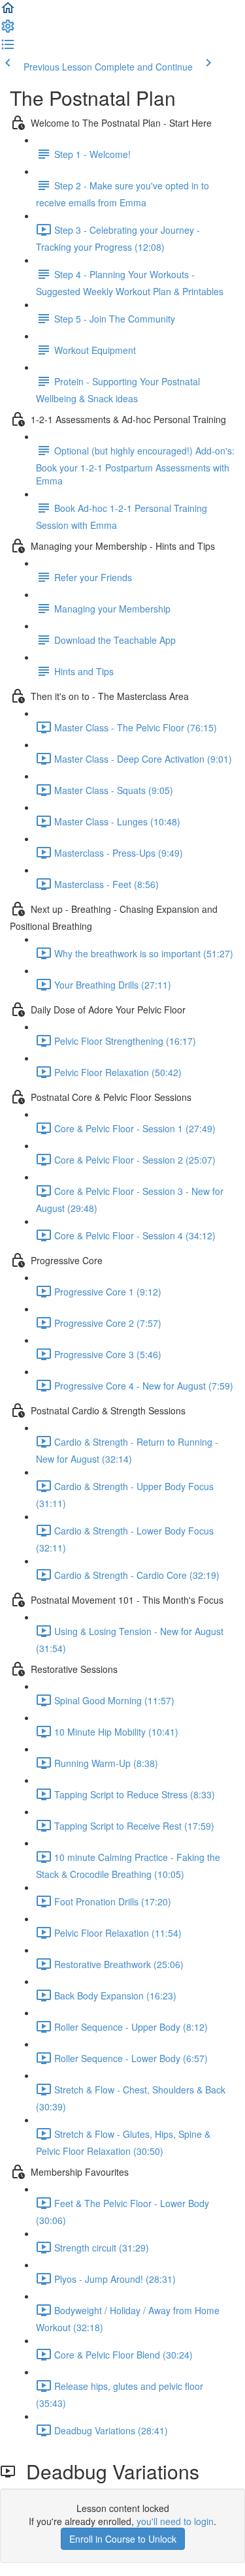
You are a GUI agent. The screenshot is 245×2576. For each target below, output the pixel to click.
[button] (8, 12)
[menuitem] (8, 30)
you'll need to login (175, 2521)
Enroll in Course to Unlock (123, 2539)
